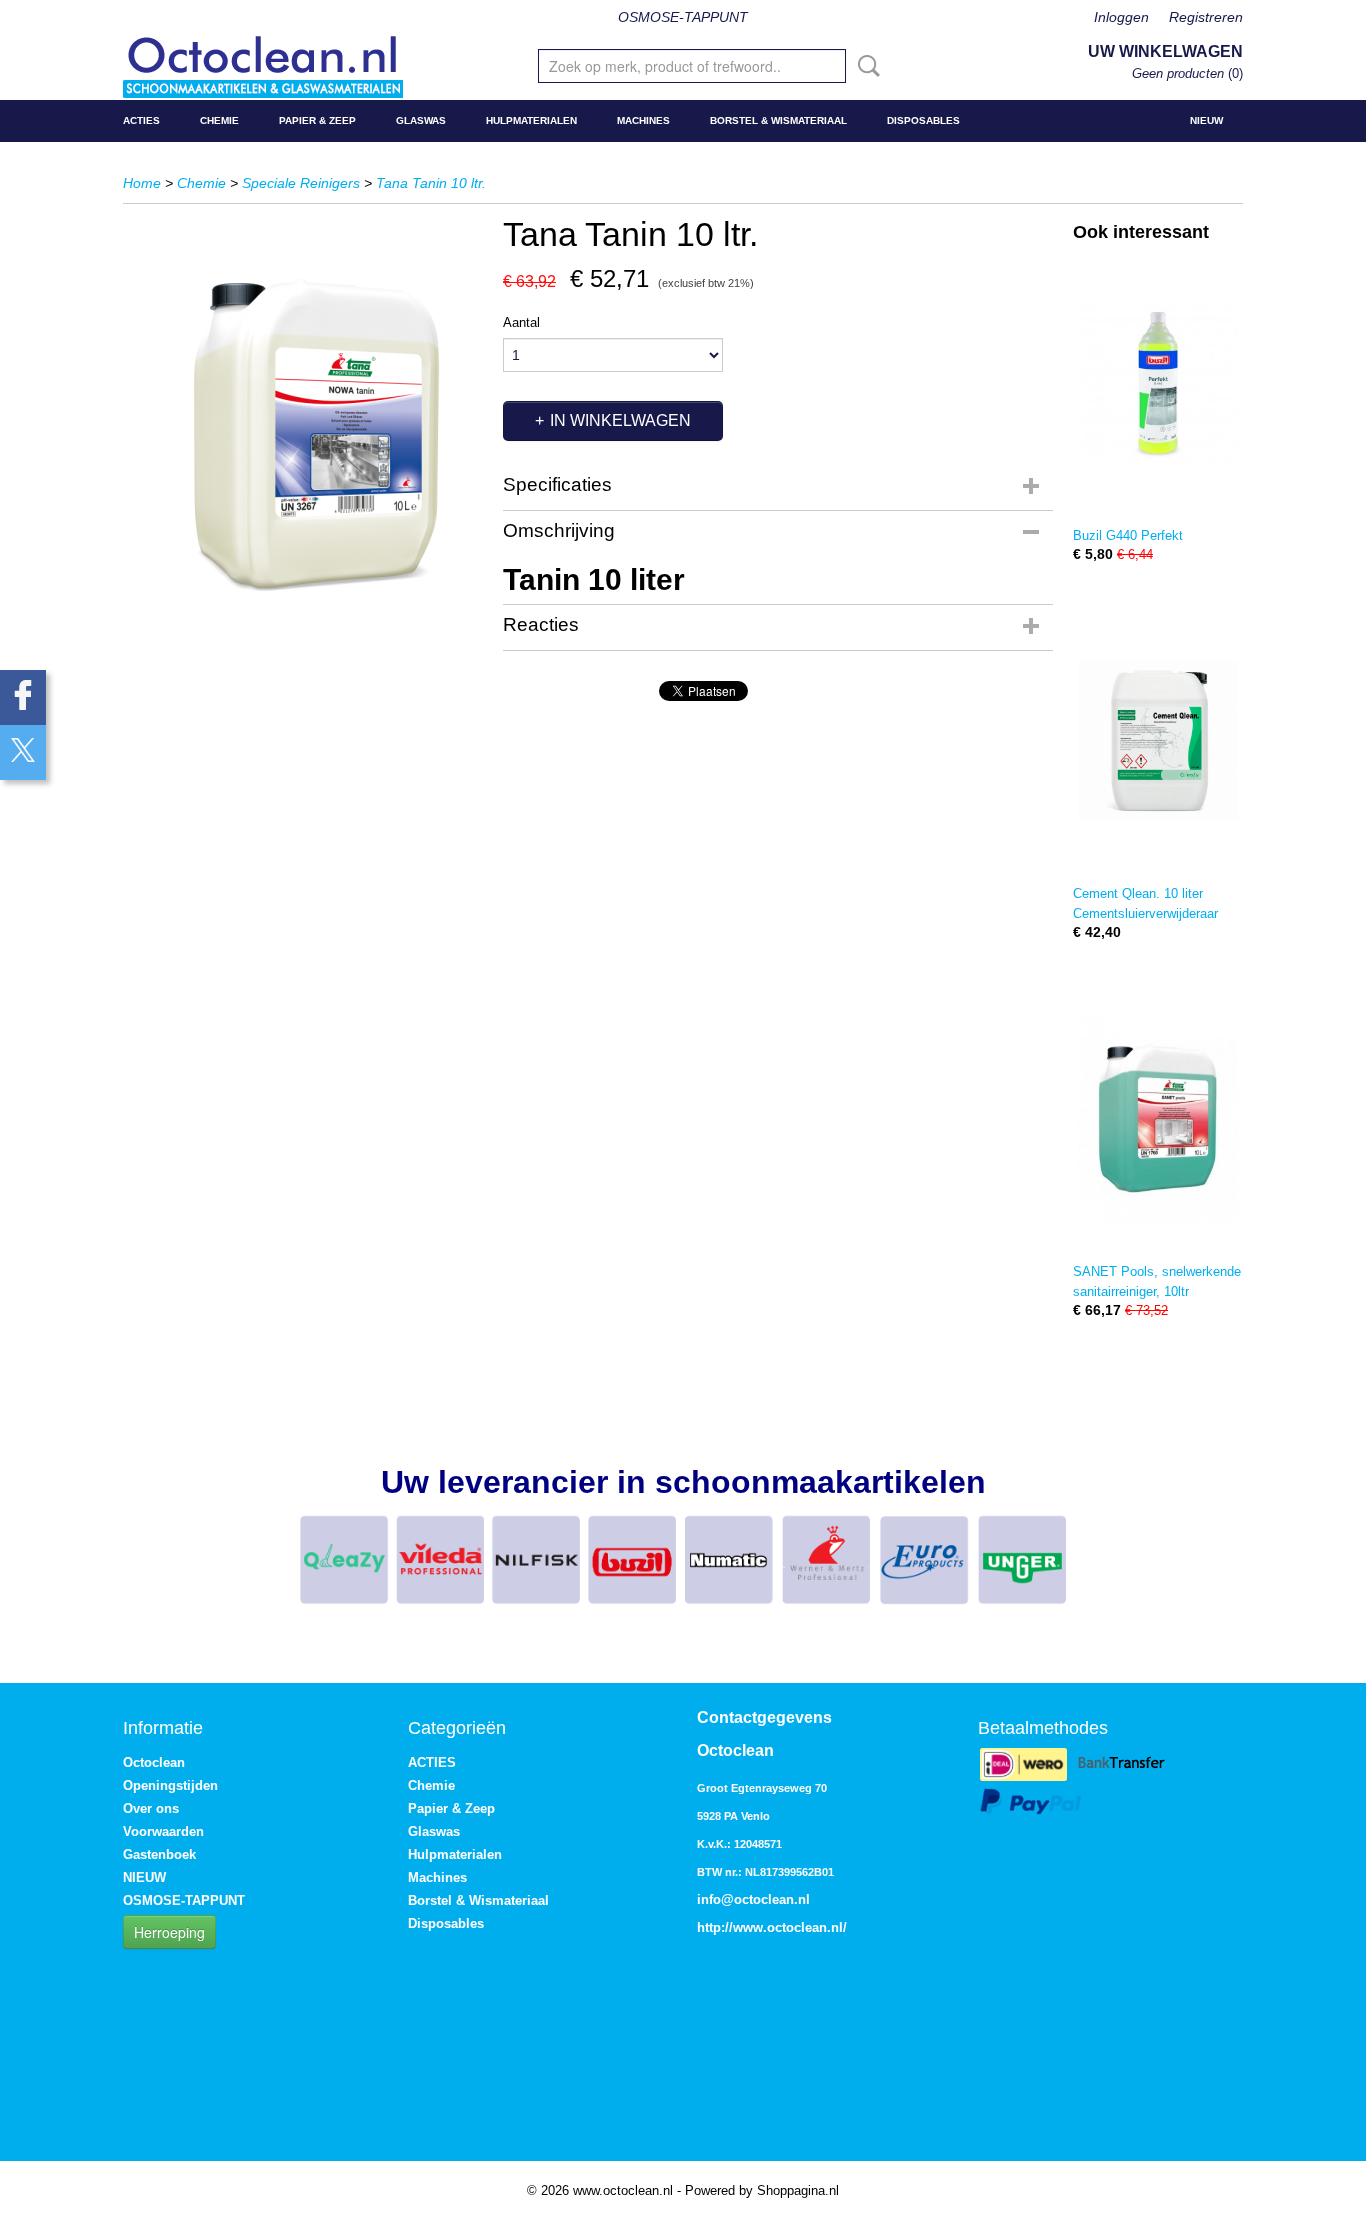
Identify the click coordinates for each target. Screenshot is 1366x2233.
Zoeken (865, 66)
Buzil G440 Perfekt (1128, 535)
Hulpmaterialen (531, 120)
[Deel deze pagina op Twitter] (23, 752)
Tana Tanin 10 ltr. (431, 183)
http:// (715, 1927)
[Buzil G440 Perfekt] (1158, 382)
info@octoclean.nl (753, 1899)
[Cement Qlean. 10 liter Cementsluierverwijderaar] (1158, 740)
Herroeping (169, 1932)
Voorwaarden (163, 1831)
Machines (643, 120)
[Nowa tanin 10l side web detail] (303, 436)
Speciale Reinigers (301, 183)
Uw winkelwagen (1165, 51)
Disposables (923, 120)
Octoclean (154, 1762)
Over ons (151, 1808)
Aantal (521, 322)
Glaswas (421, 120)
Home (142, 183)
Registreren (1206, 17)
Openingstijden (170, 1785)
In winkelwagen (620, 420)
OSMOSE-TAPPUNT (683, 17)
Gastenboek (159, 1854)
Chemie (219, 120)
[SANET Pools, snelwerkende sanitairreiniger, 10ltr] (1158, 1118)
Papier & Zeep (317, 120)
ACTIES (141, 120)
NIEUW (1206, 120)
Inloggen (1121, 17)
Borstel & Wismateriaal (778, 120)
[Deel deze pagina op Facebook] (23, 697)
